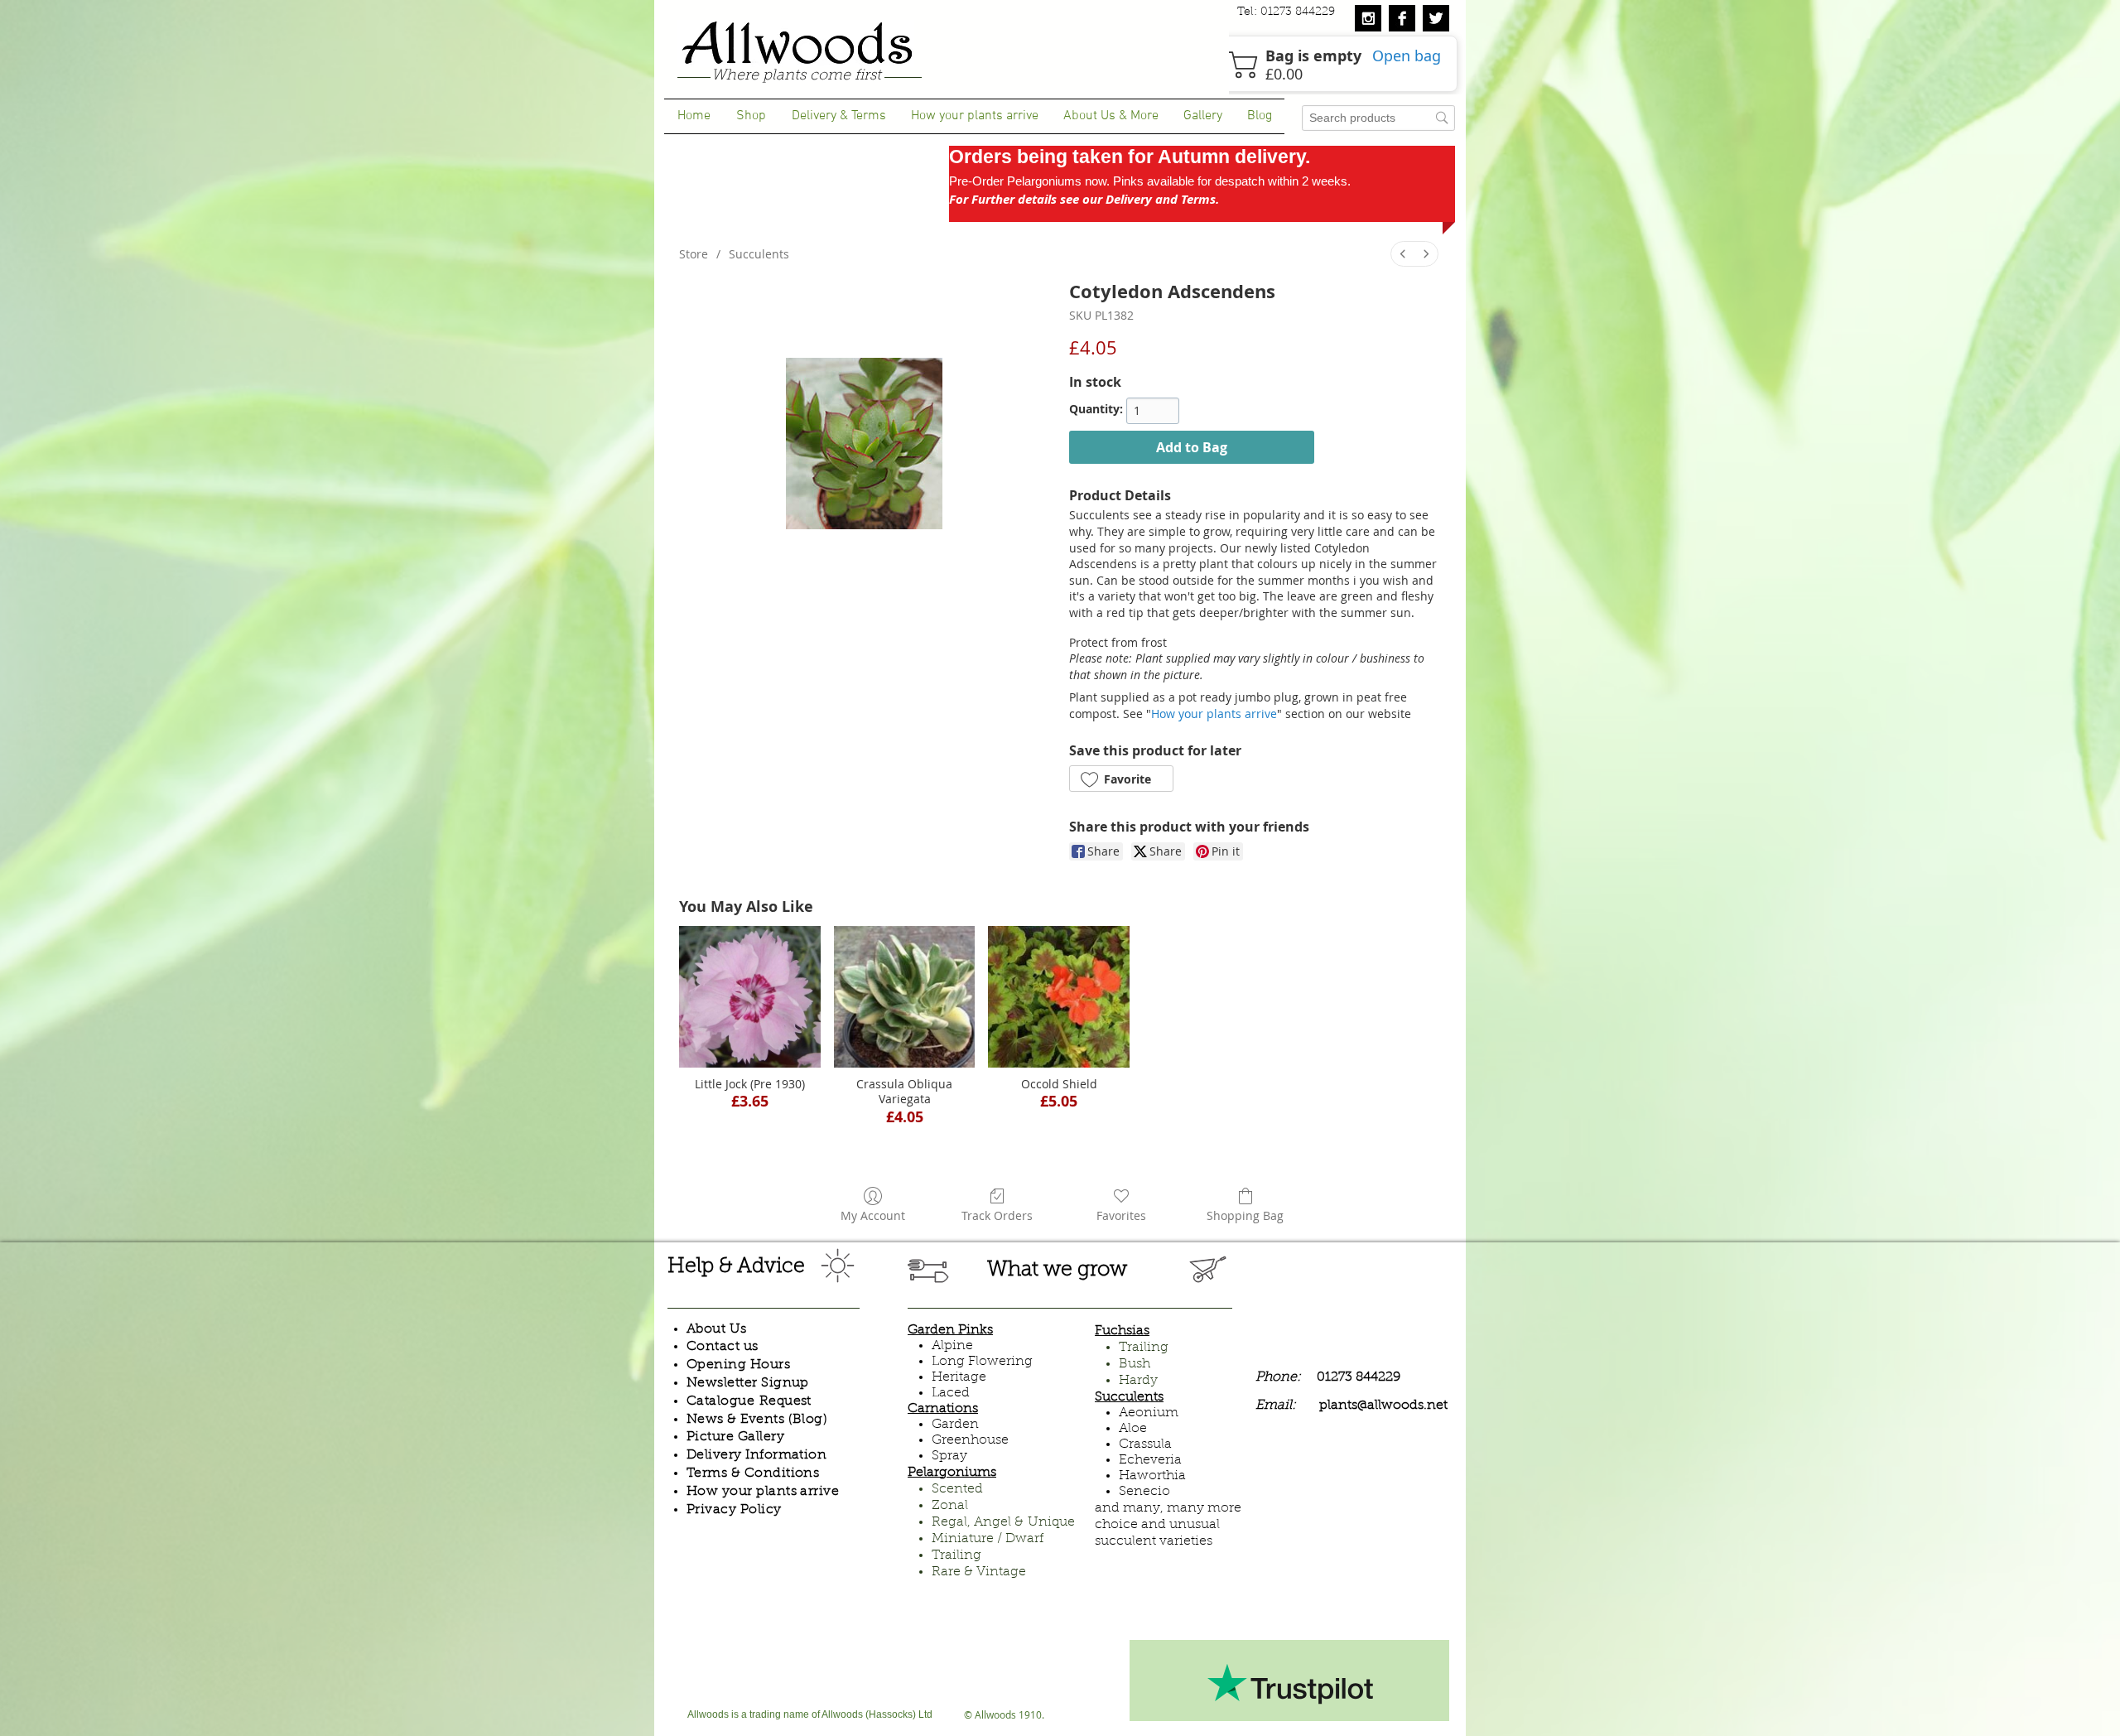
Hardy (1138, 1381)
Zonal (950, 1506)
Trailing (956, 1555)
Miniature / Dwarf (988, 1539)
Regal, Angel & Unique (1003, 1522)
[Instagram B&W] (1368, 18)
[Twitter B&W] (1436, 18)
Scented (957, 1489)
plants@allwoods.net (1383, 1406)
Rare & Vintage (979, 1572)
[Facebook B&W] (1402, 18)
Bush (1135, 1364)
